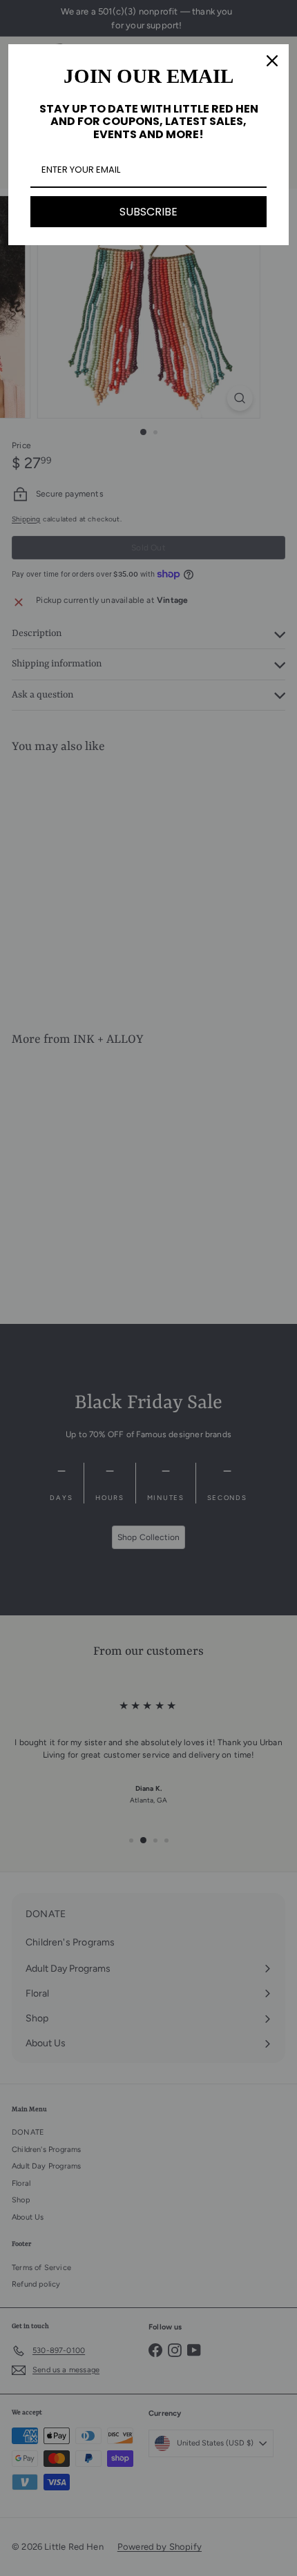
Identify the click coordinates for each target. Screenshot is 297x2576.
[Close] (272, 61)
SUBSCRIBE (148, 212)
